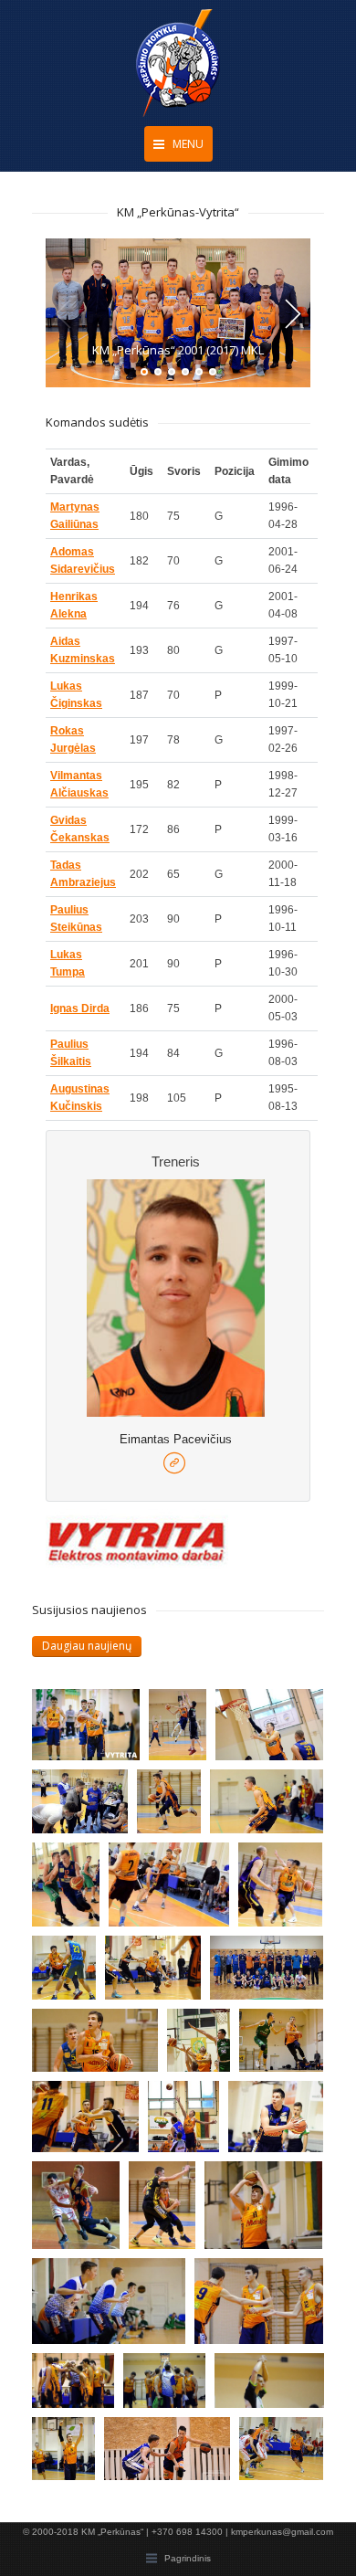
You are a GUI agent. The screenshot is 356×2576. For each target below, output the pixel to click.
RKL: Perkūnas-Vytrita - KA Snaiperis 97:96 (267, 1803)
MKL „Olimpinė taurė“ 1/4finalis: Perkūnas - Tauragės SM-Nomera (177, 2195)
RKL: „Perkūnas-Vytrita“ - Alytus (215, 2043)
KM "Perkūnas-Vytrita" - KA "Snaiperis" (277, 2115)
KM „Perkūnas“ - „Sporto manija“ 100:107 (167, 2451)
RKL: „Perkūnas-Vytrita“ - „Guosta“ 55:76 (80, 1876)
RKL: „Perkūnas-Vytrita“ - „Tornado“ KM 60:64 (80, 1969)
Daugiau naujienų (87, 1646)
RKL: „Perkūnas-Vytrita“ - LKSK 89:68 (109, 2292)
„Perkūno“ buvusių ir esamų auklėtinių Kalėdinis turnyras (267, 1969)
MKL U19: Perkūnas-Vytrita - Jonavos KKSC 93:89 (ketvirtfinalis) (86, 1723)
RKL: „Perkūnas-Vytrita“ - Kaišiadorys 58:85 (85, 2115)
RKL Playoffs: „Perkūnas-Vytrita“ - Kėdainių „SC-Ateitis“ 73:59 (263, 2195)
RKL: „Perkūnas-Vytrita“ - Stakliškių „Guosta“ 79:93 (288, 2043)
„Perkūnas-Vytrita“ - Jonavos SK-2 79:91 (196, 2115)
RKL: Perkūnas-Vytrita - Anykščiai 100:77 (80, 1803)
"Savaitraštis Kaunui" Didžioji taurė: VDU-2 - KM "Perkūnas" (80, 2195)
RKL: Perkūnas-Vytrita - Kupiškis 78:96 (269, 1723)
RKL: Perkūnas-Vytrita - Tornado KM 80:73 (185, 1803)
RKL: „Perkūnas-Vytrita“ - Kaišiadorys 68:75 (153, 1969)
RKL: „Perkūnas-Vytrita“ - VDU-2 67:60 (80, 2387)
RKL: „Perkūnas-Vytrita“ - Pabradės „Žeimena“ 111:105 (258, 2292)
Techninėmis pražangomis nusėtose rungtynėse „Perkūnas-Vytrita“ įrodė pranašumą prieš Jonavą (269, 2387)
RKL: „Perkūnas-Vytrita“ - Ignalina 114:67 (172, 2387)
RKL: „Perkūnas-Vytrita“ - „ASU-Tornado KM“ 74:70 (95, 2043)
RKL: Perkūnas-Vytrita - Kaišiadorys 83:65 (169, 1876)
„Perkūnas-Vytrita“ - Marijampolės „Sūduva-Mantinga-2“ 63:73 (288, 2451)
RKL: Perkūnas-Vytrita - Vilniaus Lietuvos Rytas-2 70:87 (197, 1723)
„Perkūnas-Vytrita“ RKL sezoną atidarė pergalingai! (80, 2451)
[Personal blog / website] (174, 1464)
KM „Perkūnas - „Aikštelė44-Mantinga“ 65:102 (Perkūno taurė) (287, 1876)
